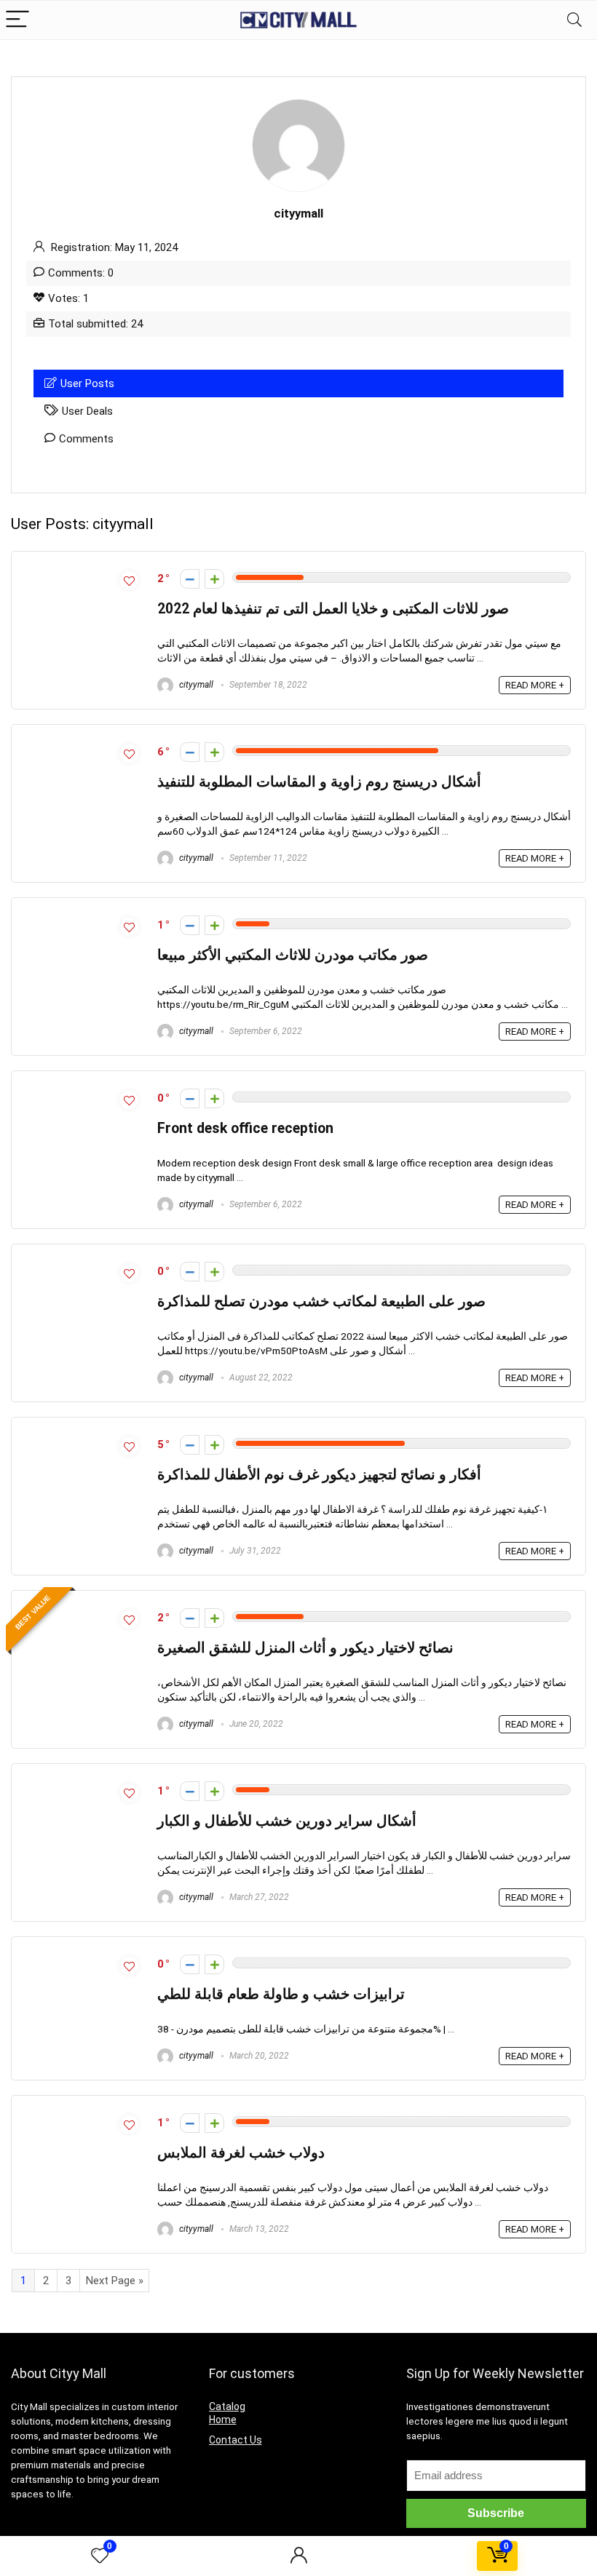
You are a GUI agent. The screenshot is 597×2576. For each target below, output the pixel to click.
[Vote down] (190, 579)
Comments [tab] (86, 439)
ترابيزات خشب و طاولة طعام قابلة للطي (281, 1994)
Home (223, 2420)
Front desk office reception (245, 1128)
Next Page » (115, 2281)
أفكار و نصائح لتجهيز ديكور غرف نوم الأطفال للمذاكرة (319, 1475)
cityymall (195, 685)
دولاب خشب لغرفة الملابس (241, 2153)
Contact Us (236, 2440)
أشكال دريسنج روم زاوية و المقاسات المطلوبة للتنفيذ (319, 782)
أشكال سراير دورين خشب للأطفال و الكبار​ (287, 1821)
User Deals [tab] (87, 411)
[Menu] (17, 20)
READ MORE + (535, 685)
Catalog (227, 2406)
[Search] (574, 20)
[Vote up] (214, 579)
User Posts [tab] (87, 383)
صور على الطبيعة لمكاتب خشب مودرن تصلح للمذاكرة (321, 1301)
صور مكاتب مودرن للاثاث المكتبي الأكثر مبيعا (293, 955)
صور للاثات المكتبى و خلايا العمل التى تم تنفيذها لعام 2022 (333, 609)
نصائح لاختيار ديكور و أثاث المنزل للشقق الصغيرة (305, 1648)
